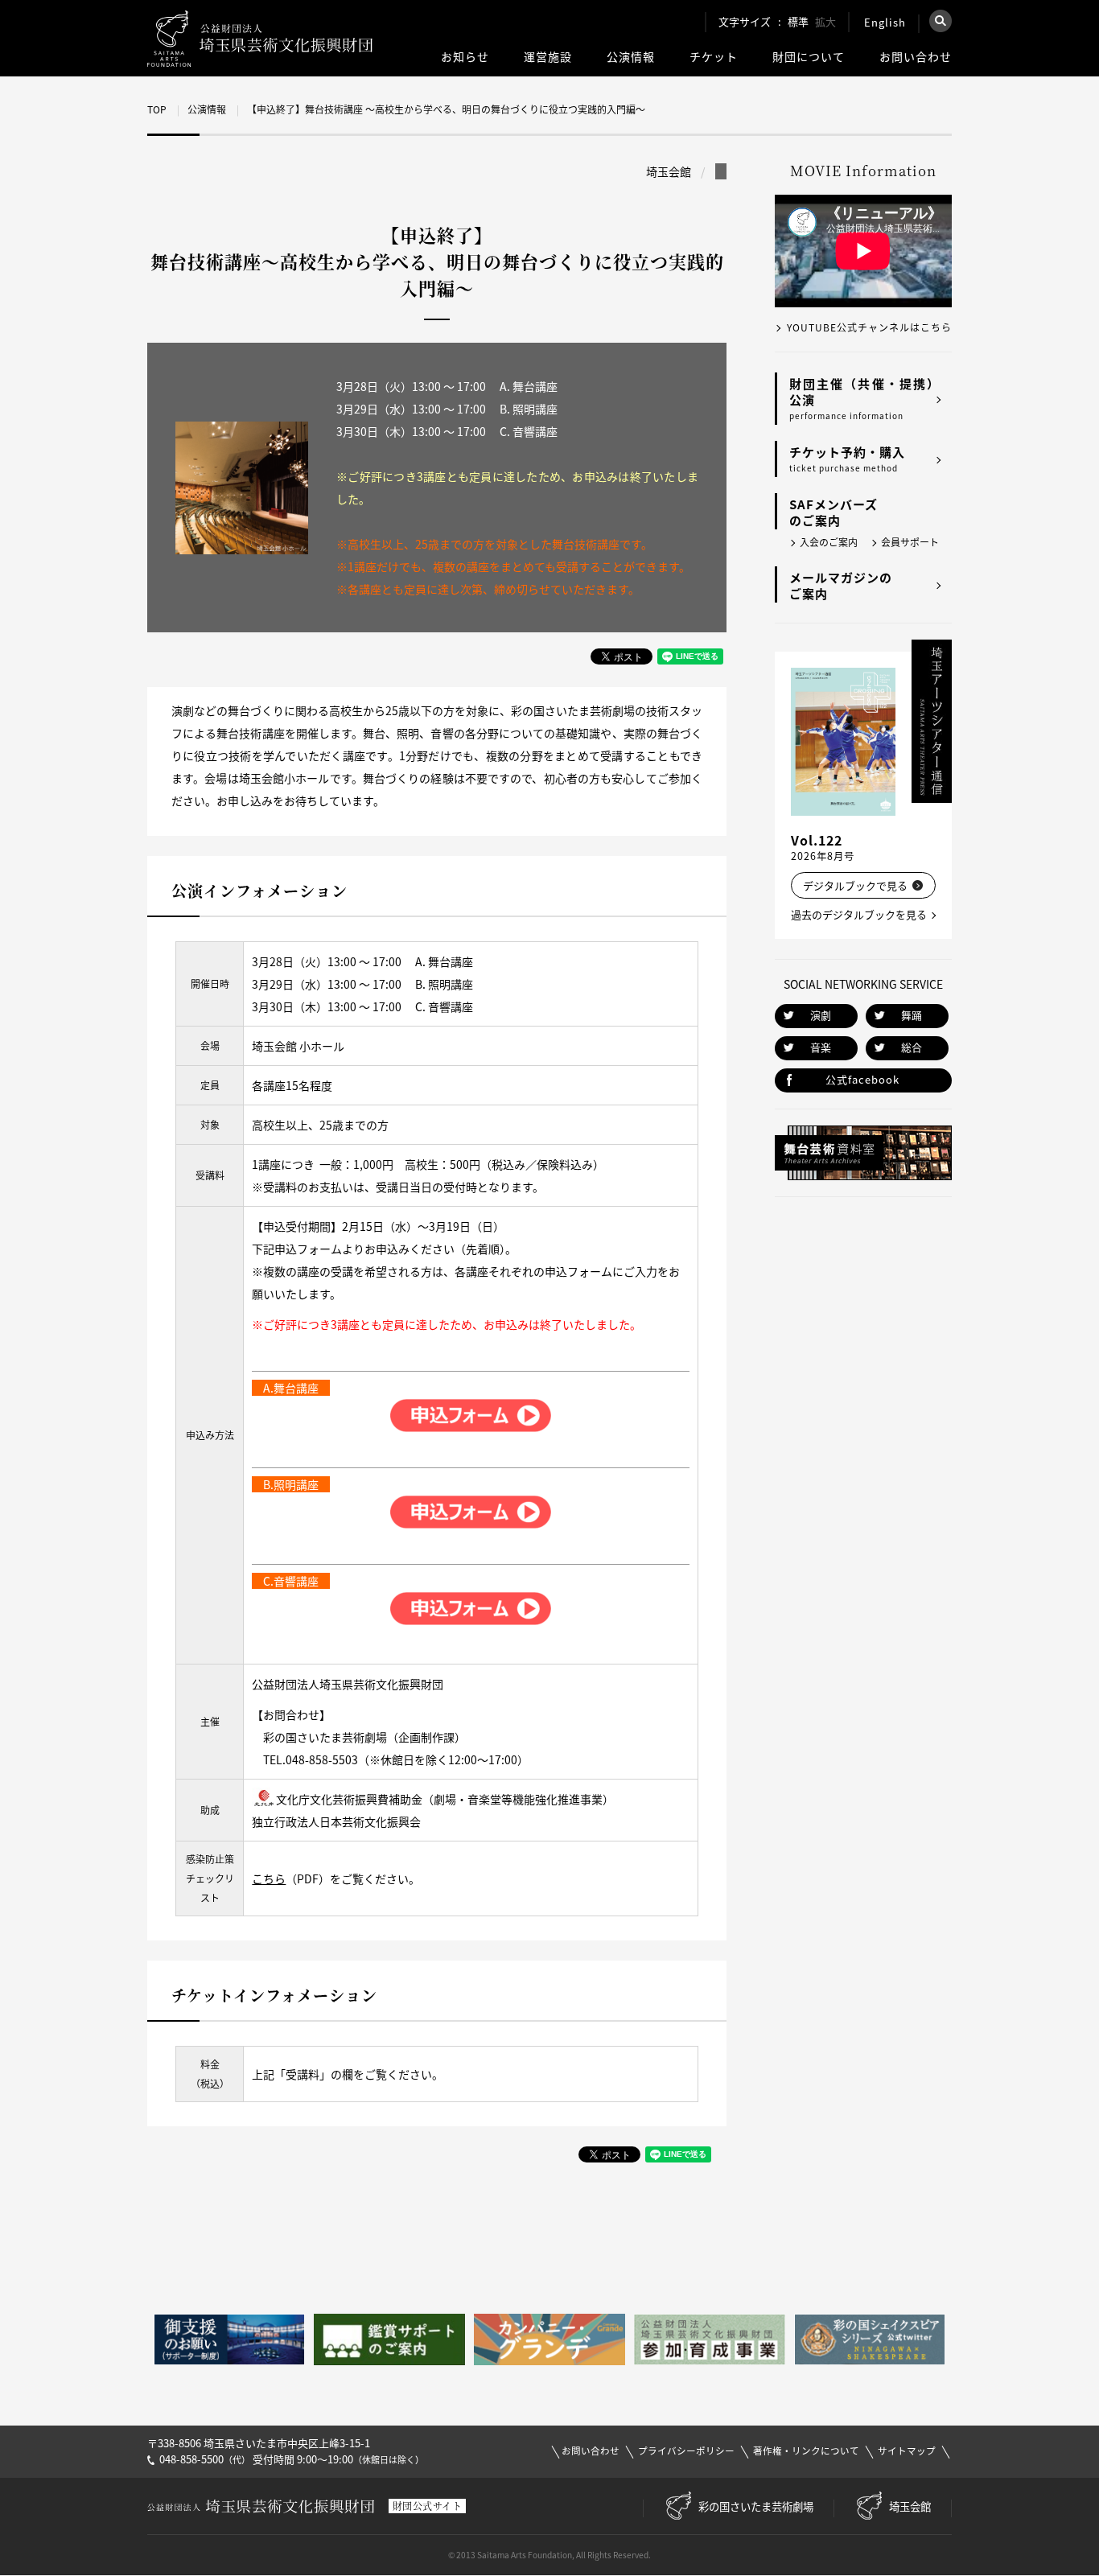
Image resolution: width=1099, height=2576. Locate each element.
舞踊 (912, 1015)
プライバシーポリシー (686, 2451)
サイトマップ (907, 2451)
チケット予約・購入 (847, 459)
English (885, 22)
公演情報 (631, 57)
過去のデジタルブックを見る (859, 914)
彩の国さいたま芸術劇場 (756, 2506)
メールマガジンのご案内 (841, 586)
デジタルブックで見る (855, 885)
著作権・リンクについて (806, 2451)
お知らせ (465, 57)
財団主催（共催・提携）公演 (864, 398)
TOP (157, 109)
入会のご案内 (829, 542)
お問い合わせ (916, 57)
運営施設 (548, 57)
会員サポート (910, 542)
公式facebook (862, 1079)
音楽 (821, 1047)
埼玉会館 (910, 2506)
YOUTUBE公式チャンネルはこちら (869, 327)
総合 (912, 1047)
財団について (809, 57)
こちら (269, 1879)
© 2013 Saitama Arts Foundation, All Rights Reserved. (549, 2555)
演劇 (821, 1015)
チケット (714, 57)
